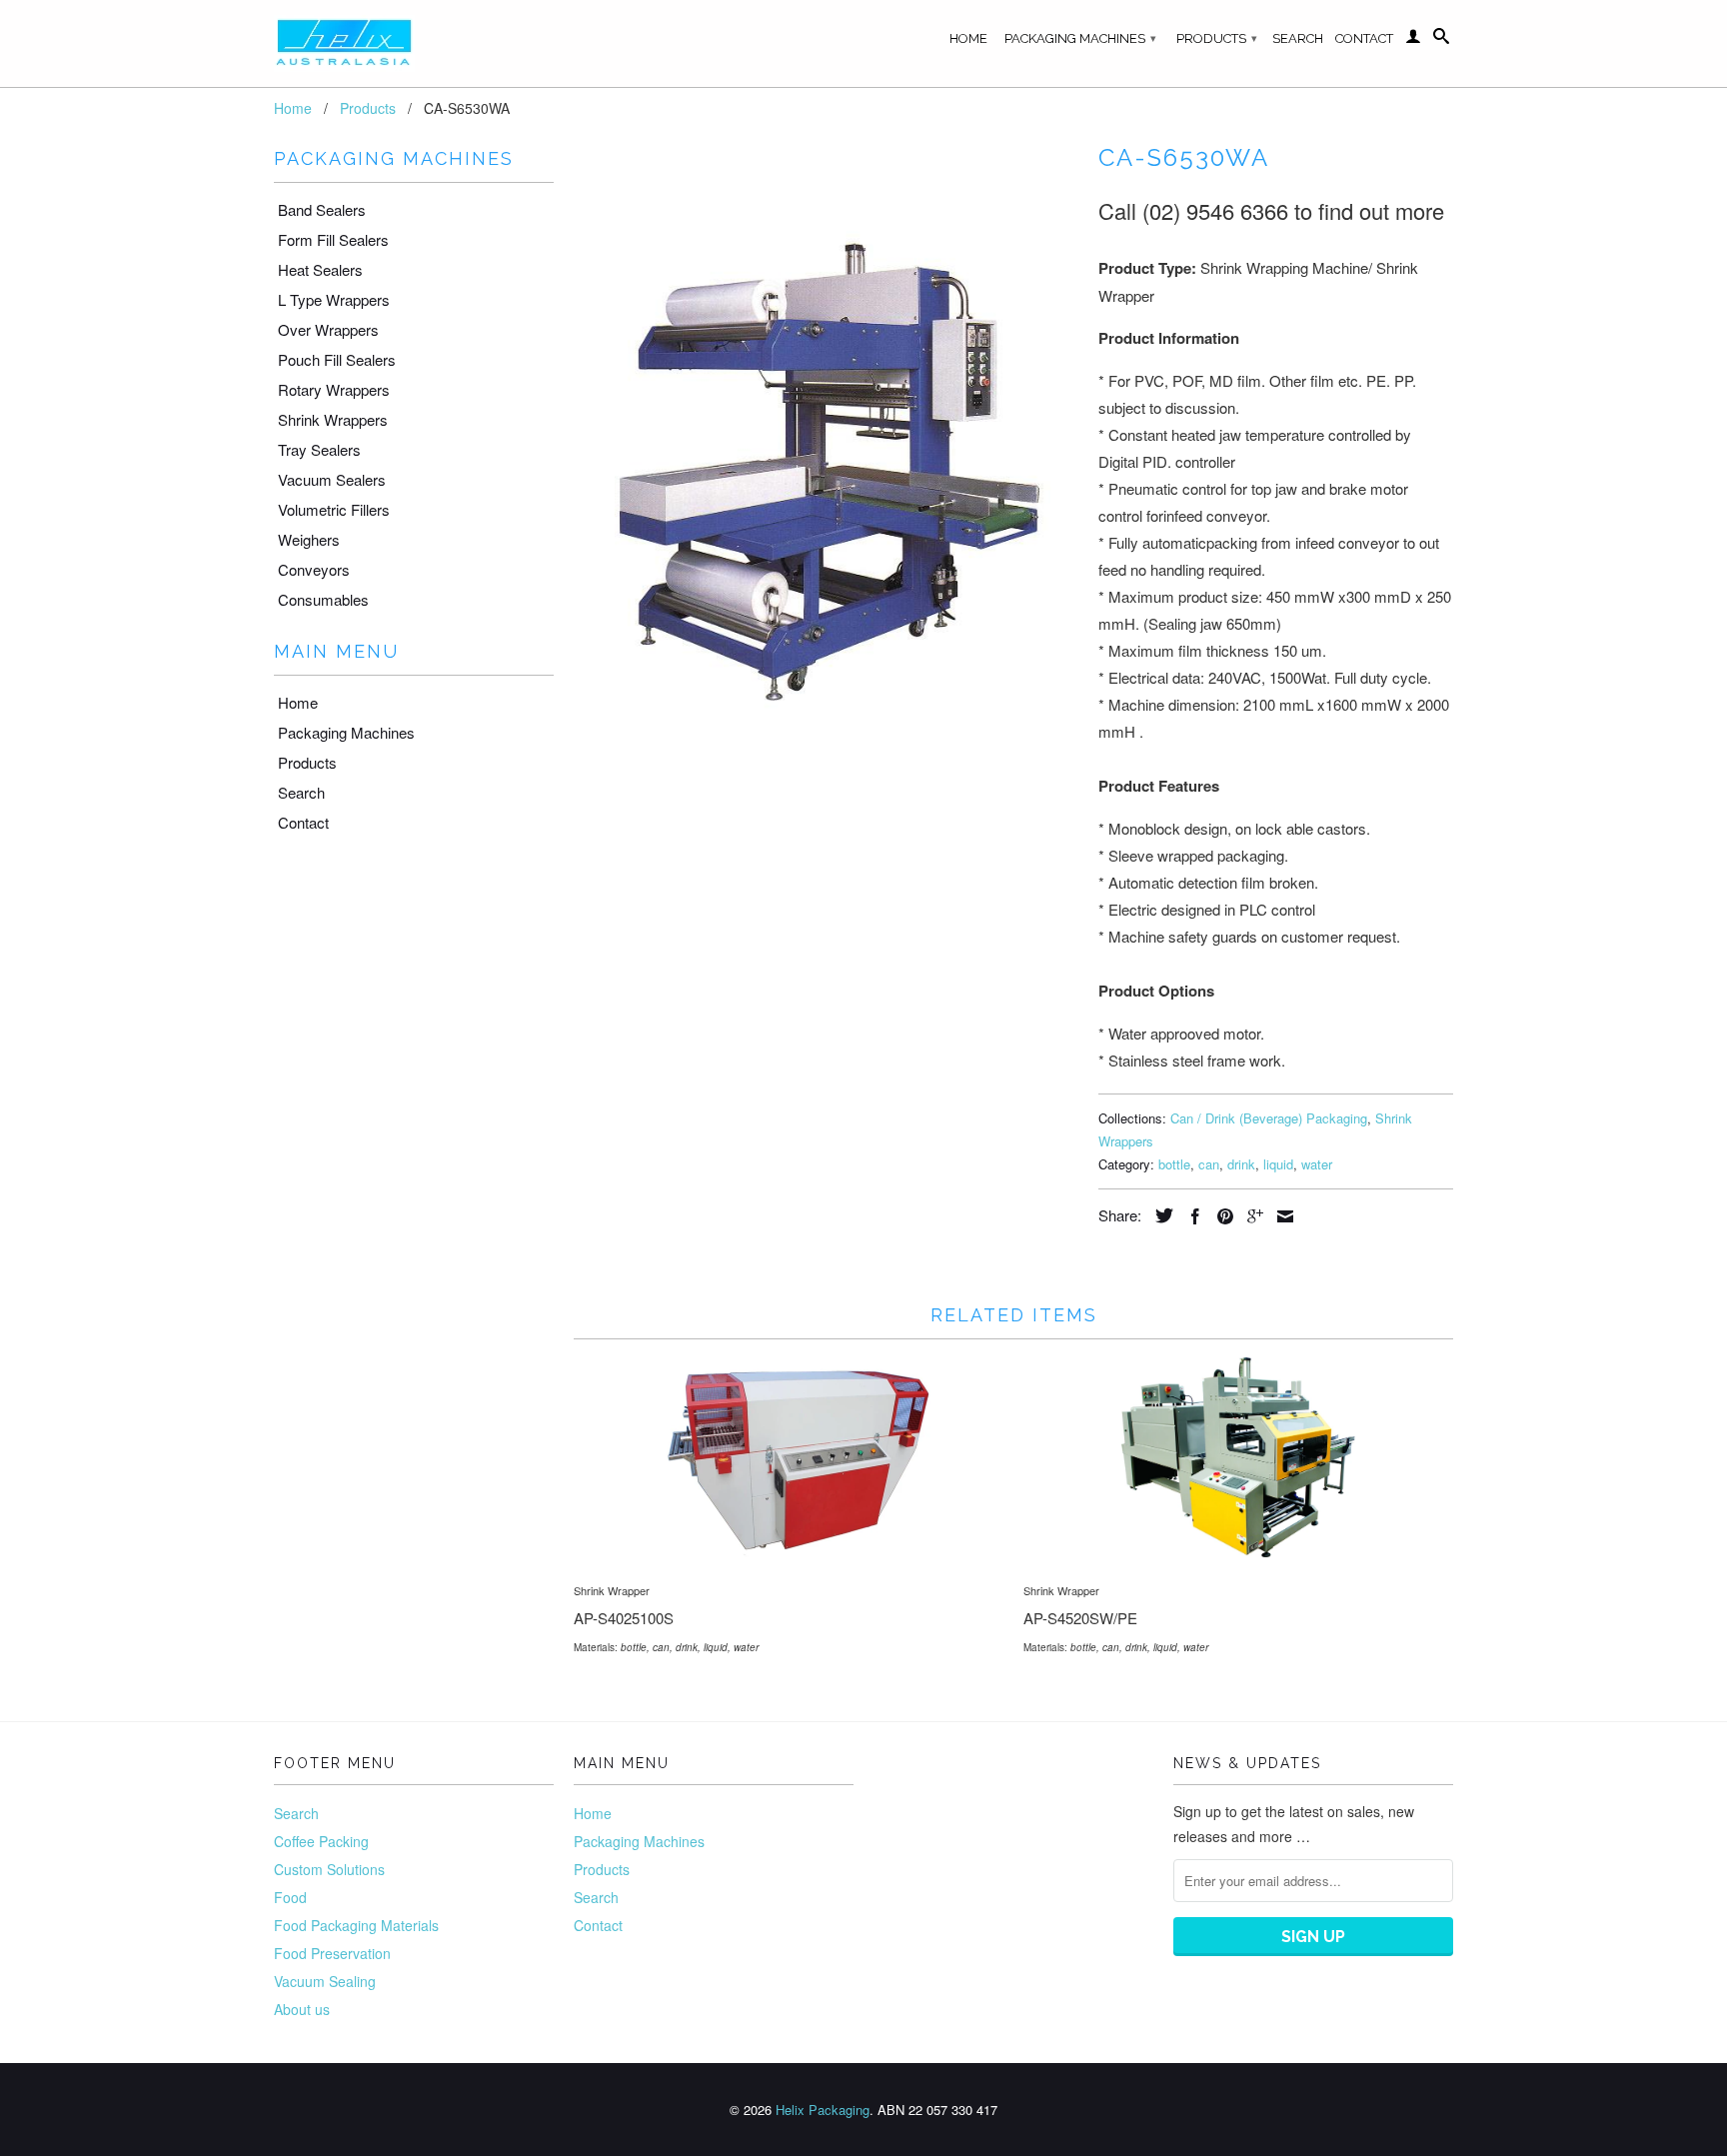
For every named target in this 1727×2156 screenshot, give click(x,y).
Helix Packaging (823, 2110)
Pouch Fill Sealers (337, 359)
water (1317, 1164)
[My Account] (1413, 40)
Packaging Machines (1080, 38)
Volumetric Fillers (334, 509)
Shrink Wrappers (333, 419)
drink (1241, 1164)
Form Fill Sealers (333, 239)
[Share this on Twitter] (1159, 1215)
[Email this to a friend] (1280, 1216)
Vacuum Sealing (325, 1981)
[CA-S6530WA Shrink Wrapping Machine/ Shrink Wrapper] (826, 472)
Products (1217, 38)
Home (968, 38)
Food (290, 1897)
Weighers (309, 539)
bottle (1174, 1164)
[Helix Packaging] (414, 43)
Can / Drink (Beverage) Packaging (1269, 1118)
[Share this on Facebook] (1190, 1216)
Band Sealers (322, 209)
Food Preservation (332, 1953)
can (1209, 1164)
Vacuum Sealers (332, 479)
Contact (1364, 38)
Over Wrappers (328, 329)
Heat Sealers (320, 269)
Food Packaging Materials (356, 1925)
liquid (1278, 1164)
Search (1298, 38)
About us (302, 2009)
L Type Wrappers (334, 299)
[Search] (1441, 40)
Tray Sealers (319, 449)
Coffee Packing (321, 1841)
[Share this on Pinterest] (1220, 1216)
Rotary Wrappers (334, 389)
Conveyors (314, 569)
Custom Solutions (329, 1869)
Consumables (323, 599)
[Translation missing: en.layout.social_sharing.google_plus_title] (1250, 1216)
